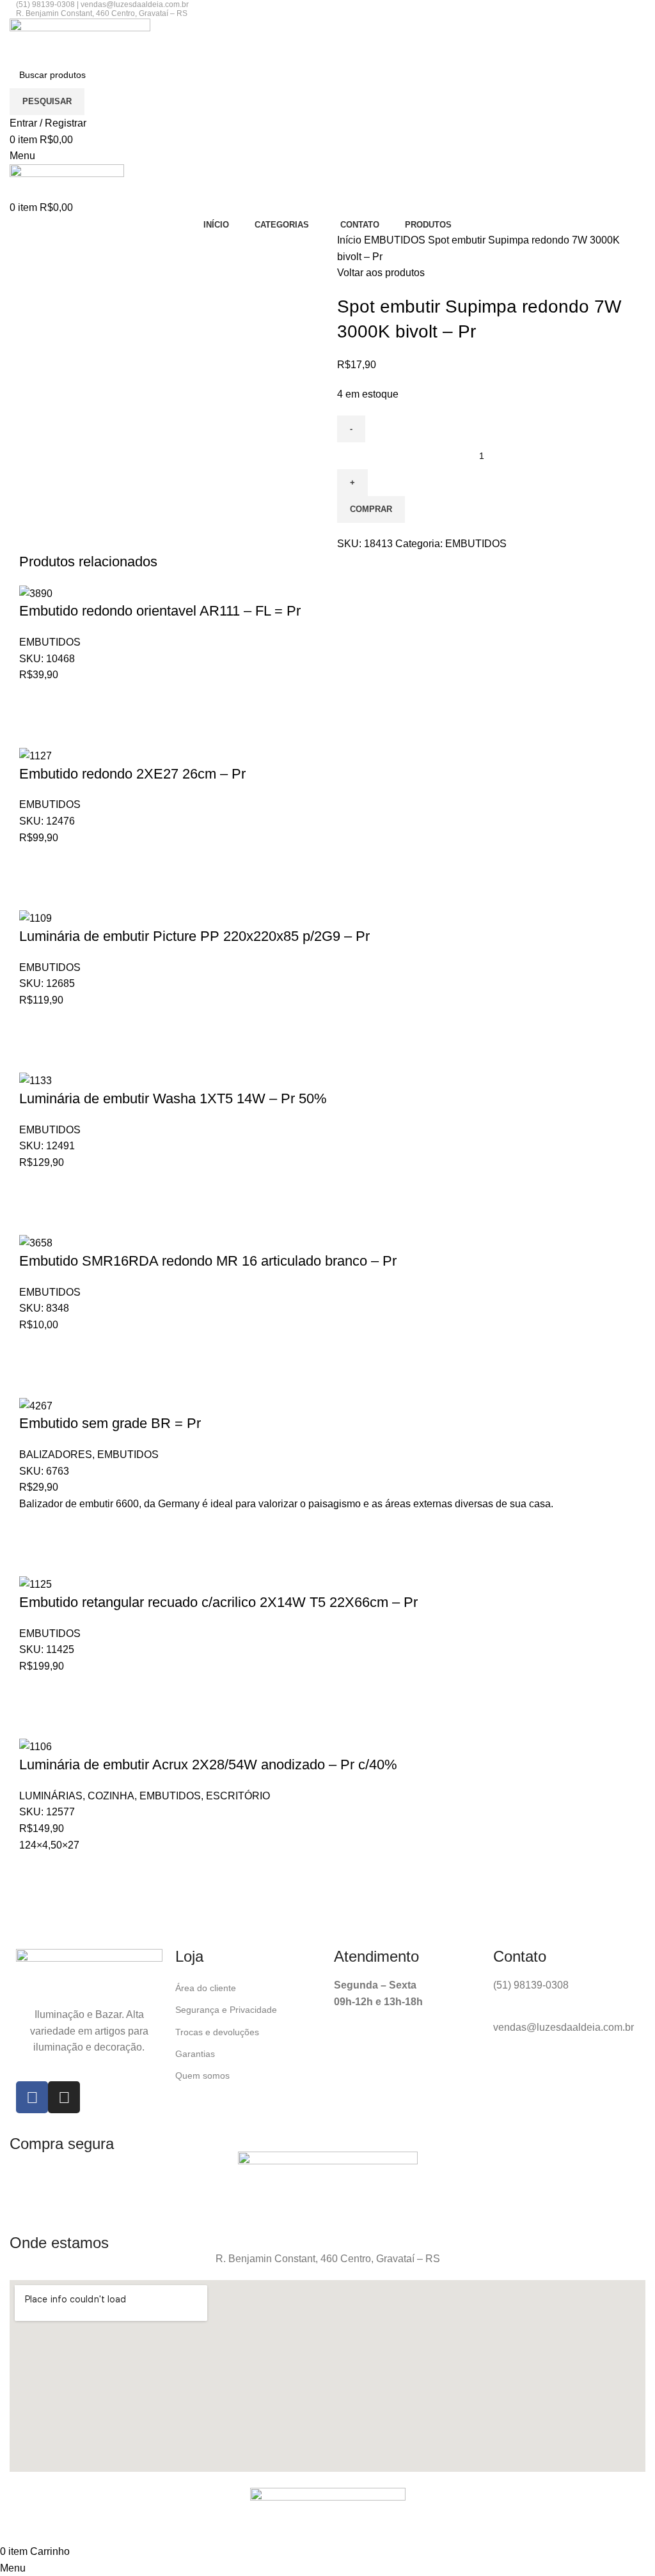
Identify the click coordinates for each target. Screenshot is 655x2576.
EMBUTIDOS (396, 240)
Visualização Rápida (35, 731)
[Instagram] (64, 2097)
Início (351, 240)
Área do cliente (206, 1988)
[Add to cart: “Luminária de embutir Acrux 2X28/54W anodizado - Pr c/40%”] (35, 1869)
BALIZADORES (56, 1455)
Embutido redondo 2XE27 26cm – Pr (132, 774)
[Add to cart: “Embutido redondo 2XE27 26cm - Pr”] (35, 862)
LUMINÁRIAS (51, 1796)
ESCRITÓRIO (238, 1796)
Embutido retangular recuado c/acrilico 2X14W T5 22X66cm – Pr (218, 1602)
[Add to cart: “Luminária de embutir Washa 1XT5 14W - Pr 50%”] (35, 1186)
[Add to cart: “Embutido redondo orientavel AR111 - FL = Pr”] (35, 699)
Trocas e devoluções (217, 2032)
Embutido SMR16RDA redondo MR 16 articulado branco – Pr (208, 1261)
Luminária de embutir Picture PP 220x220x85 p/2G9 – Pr (194, 936)
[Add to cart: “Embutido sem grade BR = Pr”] (35, 1528)
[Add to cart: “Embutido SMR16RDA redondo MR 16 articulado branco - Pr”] (35, 1349)
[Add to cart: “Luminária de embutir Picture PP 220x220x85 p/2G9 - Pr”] (35, 1024)
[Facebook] (32, 2097)
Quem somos (202, 2076)
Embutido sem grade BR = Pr (110, 1423)
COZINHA (111, 1796)
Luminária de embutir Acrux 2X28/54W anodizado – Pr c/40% (208, 1765)
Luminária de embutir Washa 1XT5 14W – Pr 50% (173, 1098)
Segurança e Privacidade (226, 2010)
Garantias (195, 2054)
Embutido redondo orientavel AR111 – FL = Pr (160, 611)
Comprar (371, 509)
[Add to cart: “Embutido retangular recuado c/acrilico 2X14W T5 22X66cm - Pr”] (35, 1690)
